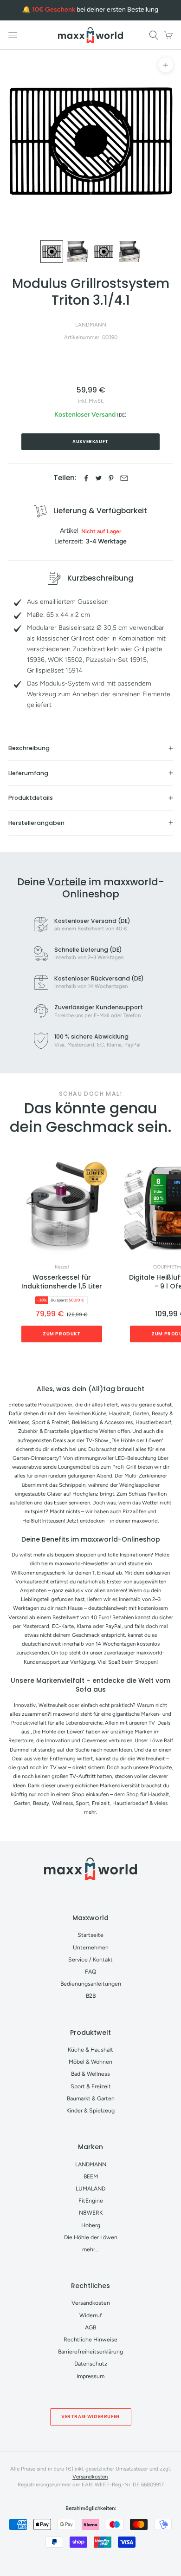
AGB (90, 2327)
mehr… (90, 2249)
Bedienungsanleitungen (91, 1984)
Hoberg (91, 2225)
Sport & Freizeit (91, 2086)
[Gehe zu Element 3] (104, 252)
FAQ (91, 1971)
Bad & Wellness (90, 2074)
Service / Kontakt (90, 1959)
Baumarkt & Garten (91, 2098)
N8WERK (91, 2213)
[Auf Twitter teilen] (99, 478)
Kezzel (62, 1267)
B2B (91, 1996)
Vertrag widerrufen (90, 2416)
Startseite (90, 1935)
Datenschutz (91, 2364)
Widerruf (91, 2315)
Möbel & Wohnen (90, 2062)
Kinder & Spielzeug (90, 2110)
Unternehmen (91, 1947)
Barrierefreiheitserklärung (90, 2351)
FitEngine (91, 2200)
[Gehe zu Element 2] (78, 252)
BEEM (91, 2176)
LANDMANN (91, 325)
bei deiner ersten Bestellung (95, 10)
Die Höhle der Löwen (91, 2237)
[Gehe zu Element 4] (130, 252)
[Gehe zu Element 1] (52, 252)
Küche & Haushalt (90, 2050)
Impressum (90, 2376)
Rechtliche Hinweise (90, 2339)
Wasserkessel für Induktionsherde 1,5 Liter (62, 1282)
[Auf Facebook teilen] (86, 478)
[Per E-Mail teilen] (124, 478)
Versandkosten (91, 2303)
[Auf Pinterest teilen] (111, 478)
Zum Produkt (62, 1334)
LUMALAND (90, 2188)
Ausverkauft (90, 441)
